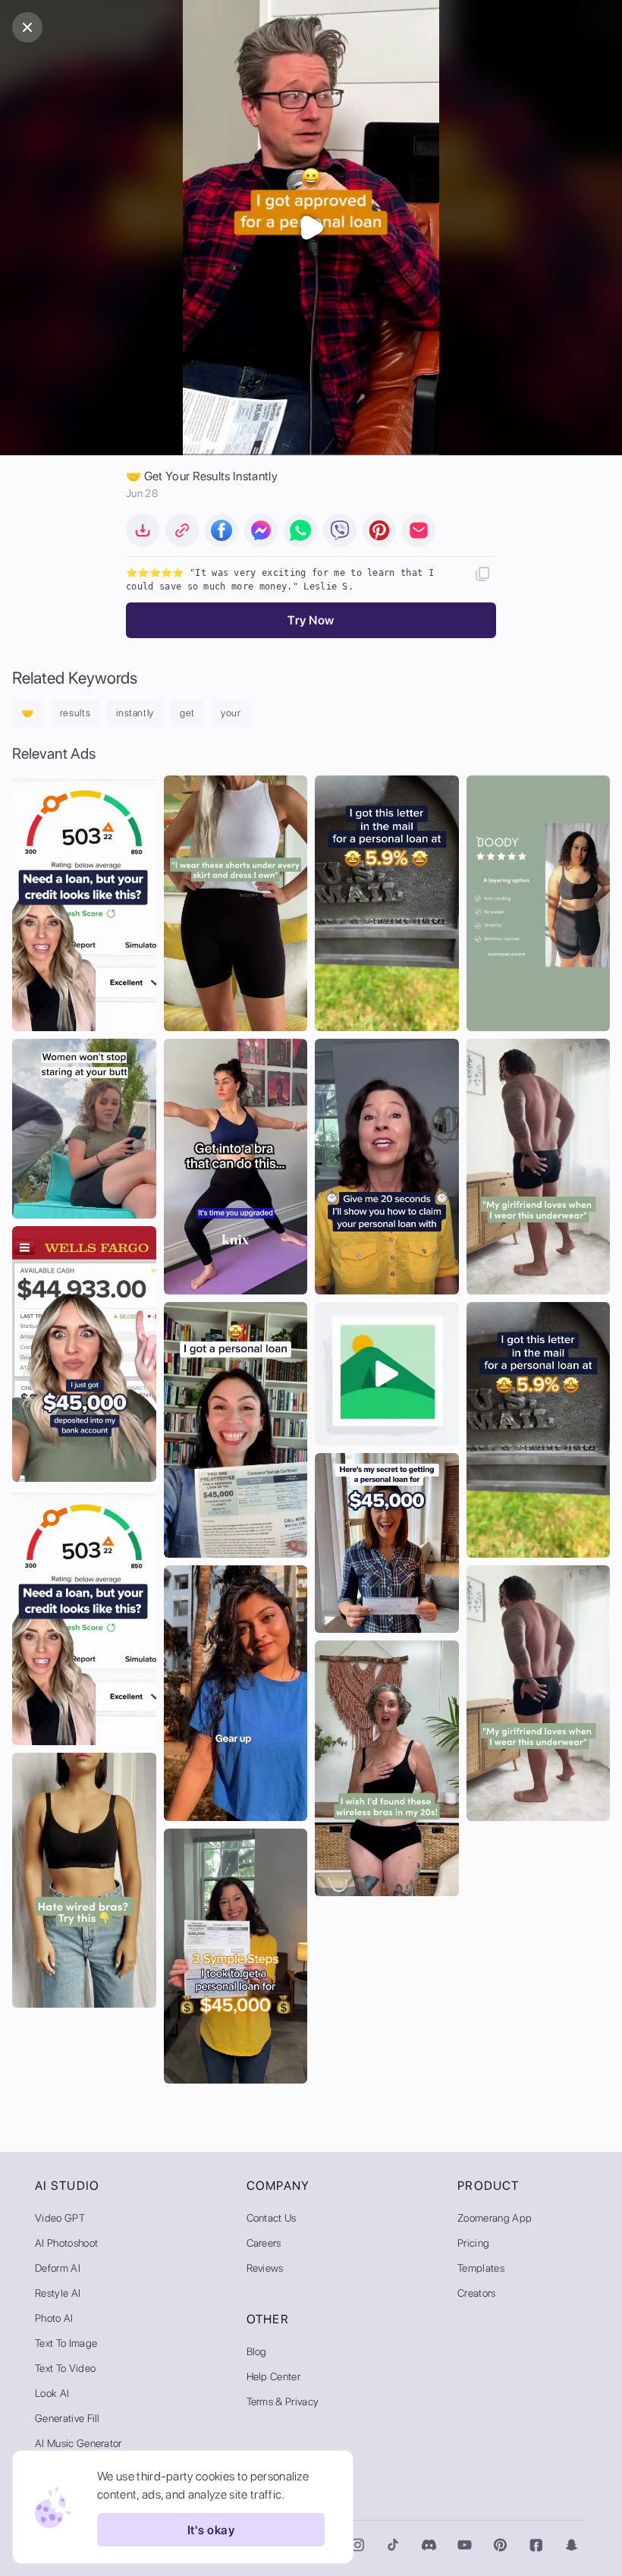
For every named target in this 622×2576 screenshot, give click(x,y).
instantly (135, 713)
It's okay (211, 2530)
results (75, 713)
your (231, 713)
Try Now (311, 620)
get (187, 713)
